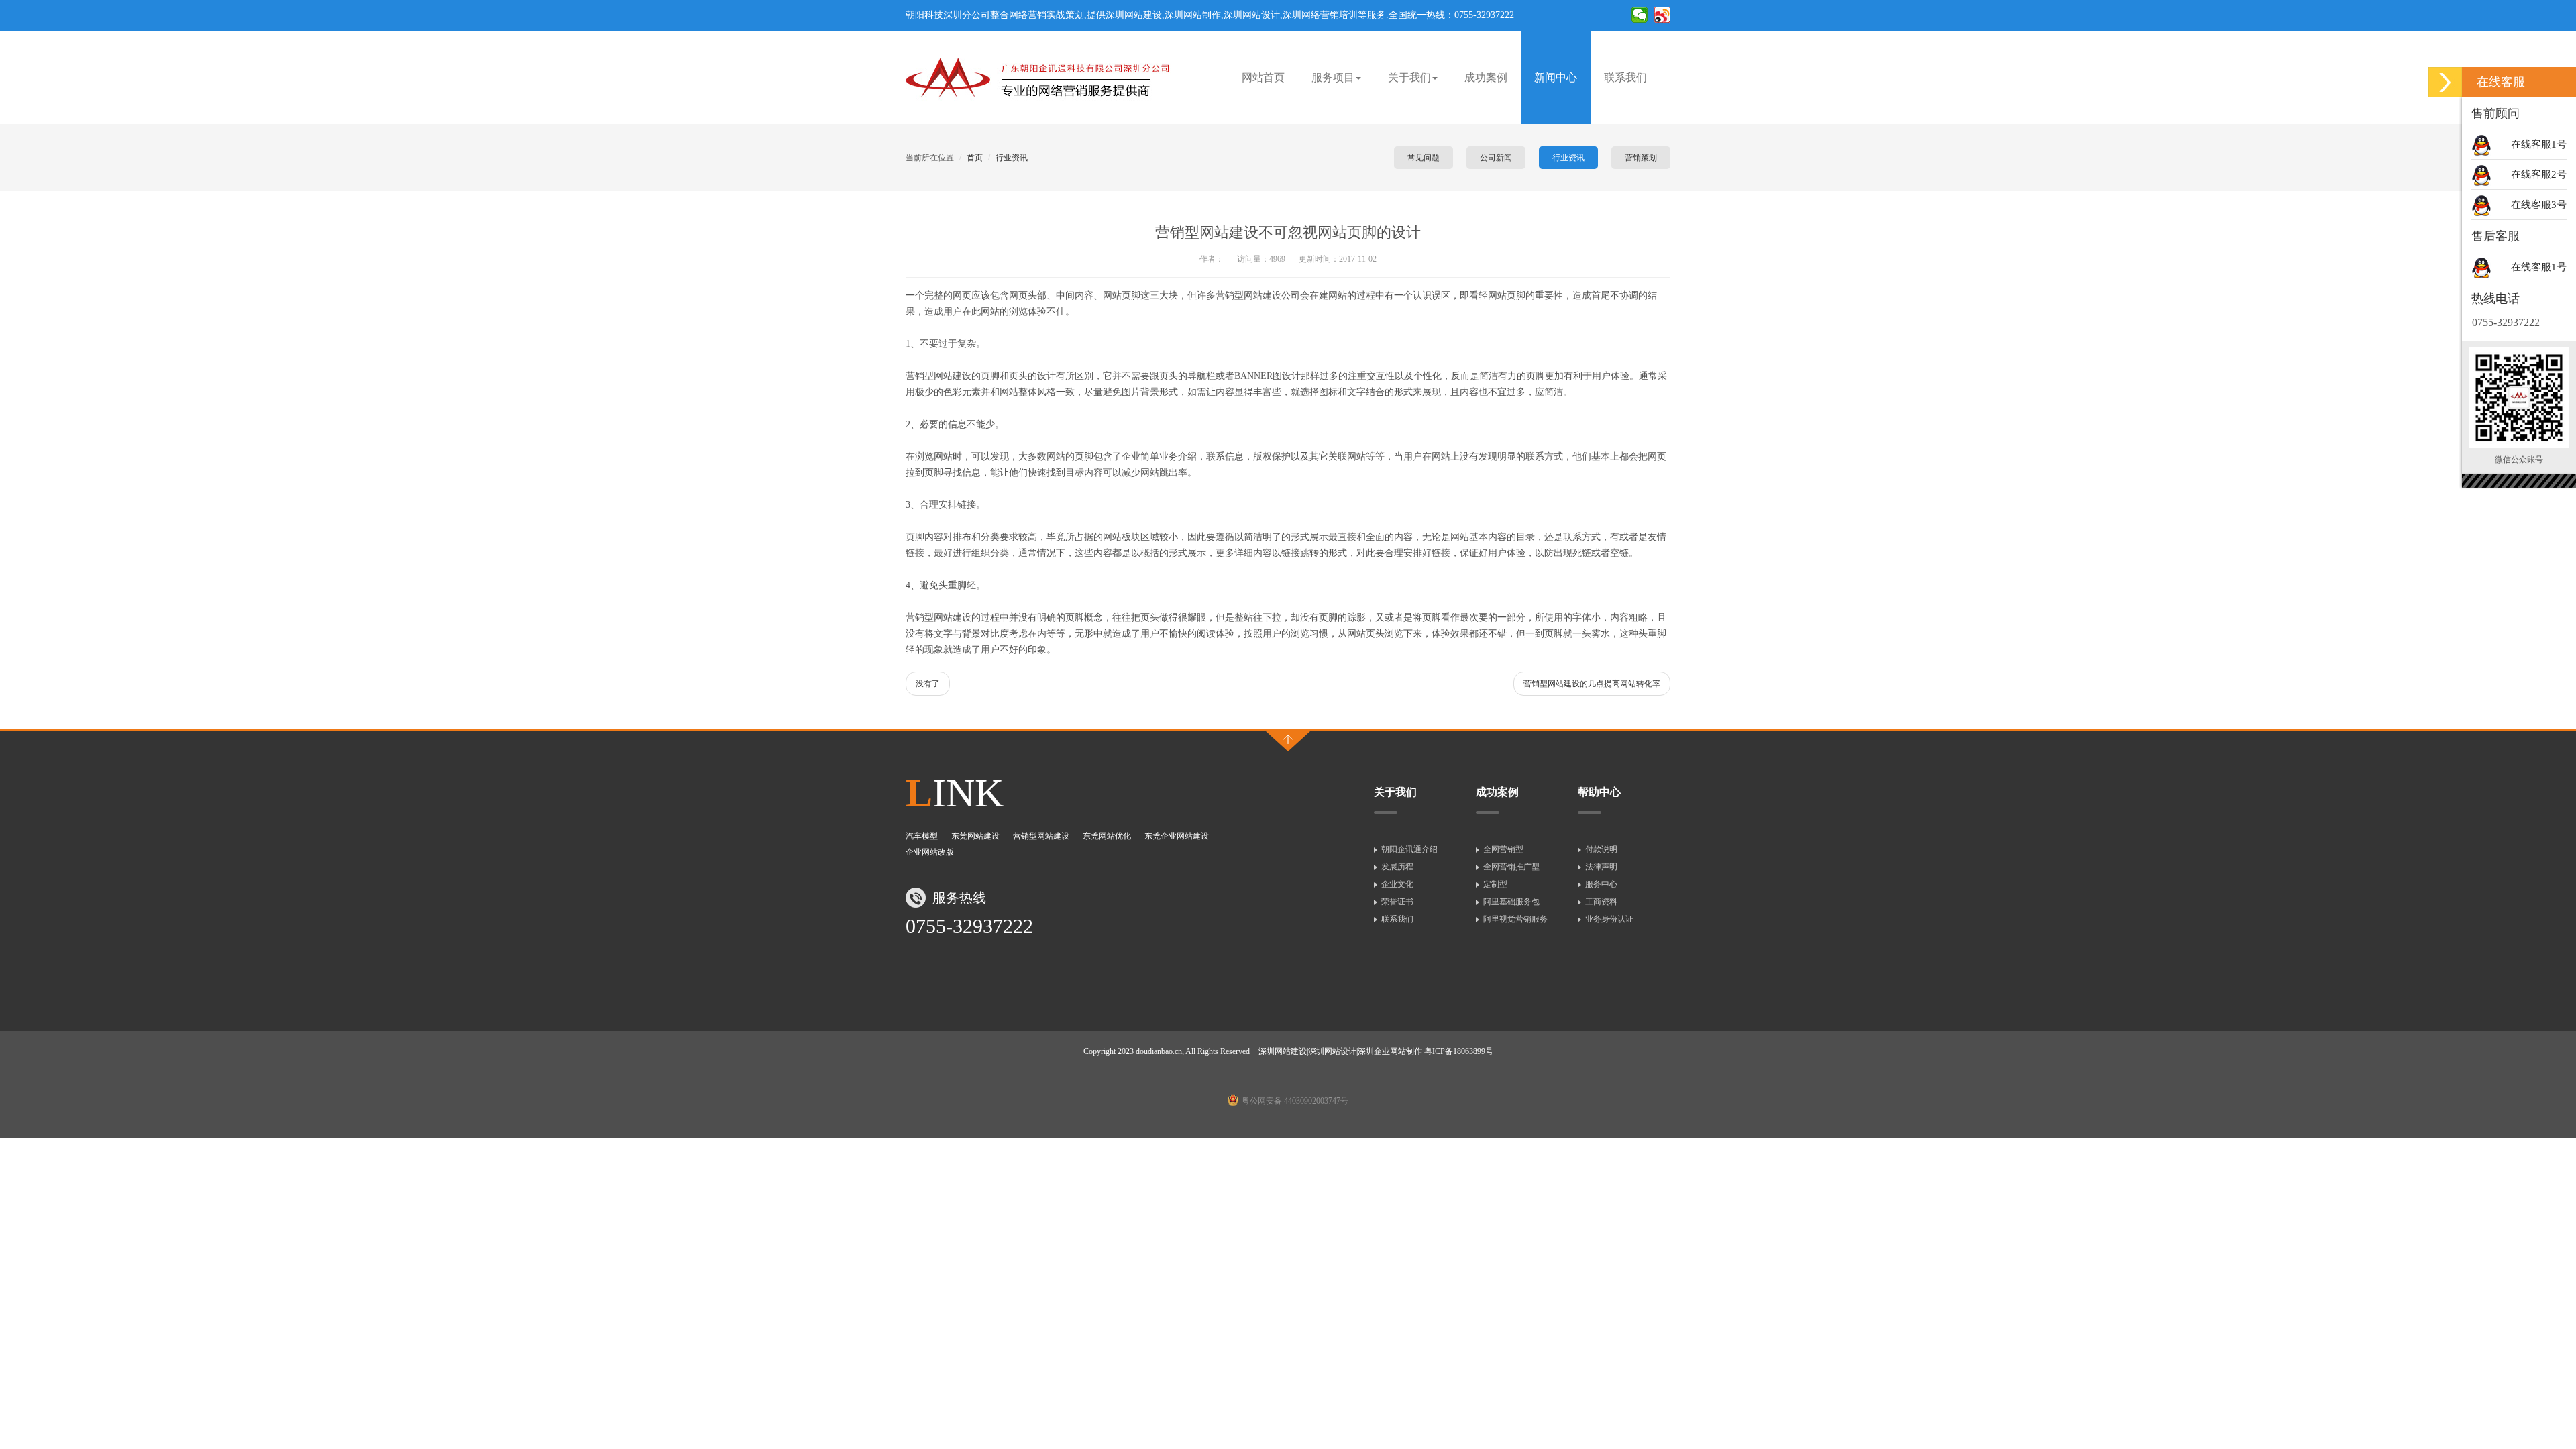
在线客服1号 (2539, 144)
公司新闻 (1496, 158)
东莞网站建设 (975, 836)
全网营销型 (1503, 849)
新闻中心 (1556, 77)
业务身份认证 (1609, 919)
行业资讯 (1012, 158)
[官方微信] (1640, 22)
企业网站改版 (930, 852)
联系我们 (1625, 77)
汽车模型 (922, 836)
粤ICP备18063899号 (1459, 1051)
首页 (975, 158)
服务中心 (1601, 884)
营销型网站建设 (1041, 836)
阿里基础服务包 (1511, 902)
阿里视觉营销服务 (1515, 919)
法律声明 (1601, 867)
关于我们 (1409, 77)
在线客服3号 (2539, 205)
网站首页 (1263, 77)
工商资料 (1601, 902)
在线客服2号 (2539, 174)
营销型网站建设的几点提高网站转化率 (1592, 684)
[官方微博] (1662, 22)
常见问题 (1424, 158)
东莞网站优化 (1107, 836)
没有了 (928, 684)
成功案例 (1486, 77)
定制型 (1495, 884)
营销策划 (1641, 158)
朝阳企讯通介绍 (1409, 849)
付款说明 (1601, 849)
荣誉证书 (1397, 902)
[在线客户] (2445, 82)
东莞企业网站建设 (1177, 836)
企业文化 (1397, 884)
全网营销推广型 (1511, 867)
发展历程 (1397, 867)
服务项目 (1333, 77)
